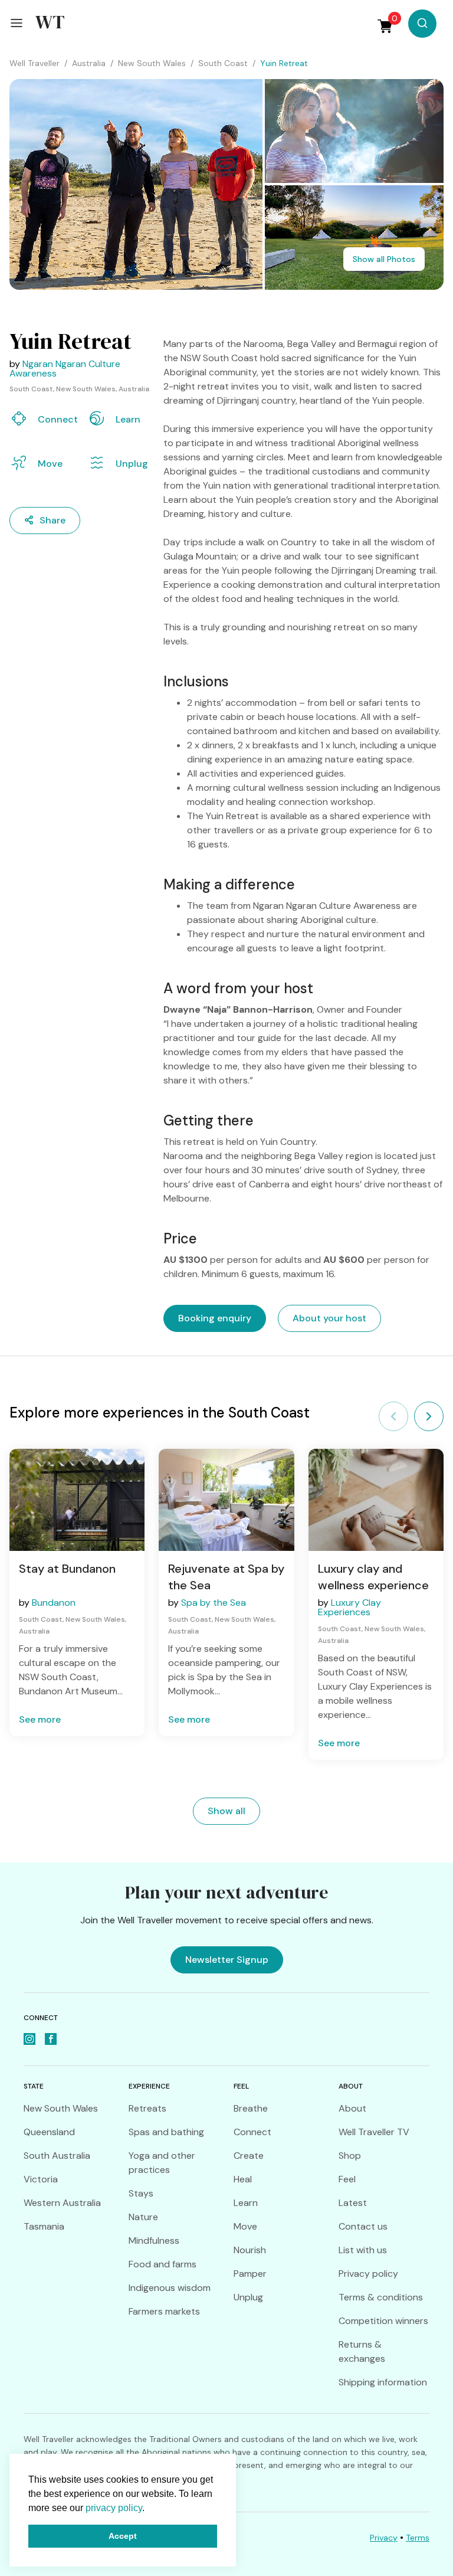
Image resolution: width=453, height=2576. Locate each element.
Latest (353, 2203)
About (352, 2108)
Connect (252, 2132)
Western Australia (62, 2203)
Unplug (248, 2297)
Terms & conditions (381, 2297)
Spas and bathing (166, 2132)
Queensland (49, 2132)
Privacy (384, 2538)
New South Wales (61, 2108)
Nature (143, 2217)
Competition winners (383, 2321)
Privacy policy (368, 2274)
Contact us (363, 2226)
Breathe (251, 2108)
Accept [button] (123, 2536)
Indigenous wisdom (170, 2288)
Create (249, 2156)
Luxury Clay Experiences (349, 1607)
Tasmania (44, 2226)
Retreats (147, 2108)
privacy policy (114, 2508)
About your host (329, 1318)
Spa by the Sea (214, 1603)
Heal (243, 2179)
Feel (347, 2179)
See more (40, 1719)
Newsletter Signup (227, 1960)
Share (52, 520)
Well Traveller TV (374, 2132)
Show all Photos (384, 259)
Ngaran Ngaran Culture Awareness (65, 369)
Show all (226, 1811)
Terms (418, 2538)
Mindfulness (154, 2241)
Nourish (250, 2250)
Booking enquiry (215, 1318)
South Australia (57, 2156)
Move (245, 2226)
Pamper (250, 2274)
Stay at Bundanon (67, 1569)
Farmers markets (164, 2311)
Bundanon (54, 1603)
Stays (141, 2193)
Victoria (41, 2179)
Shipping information (383, 2382)
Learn (246, 2203)
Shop (350, 2156)
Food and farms (163, 2264)
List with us (363, 2250)
